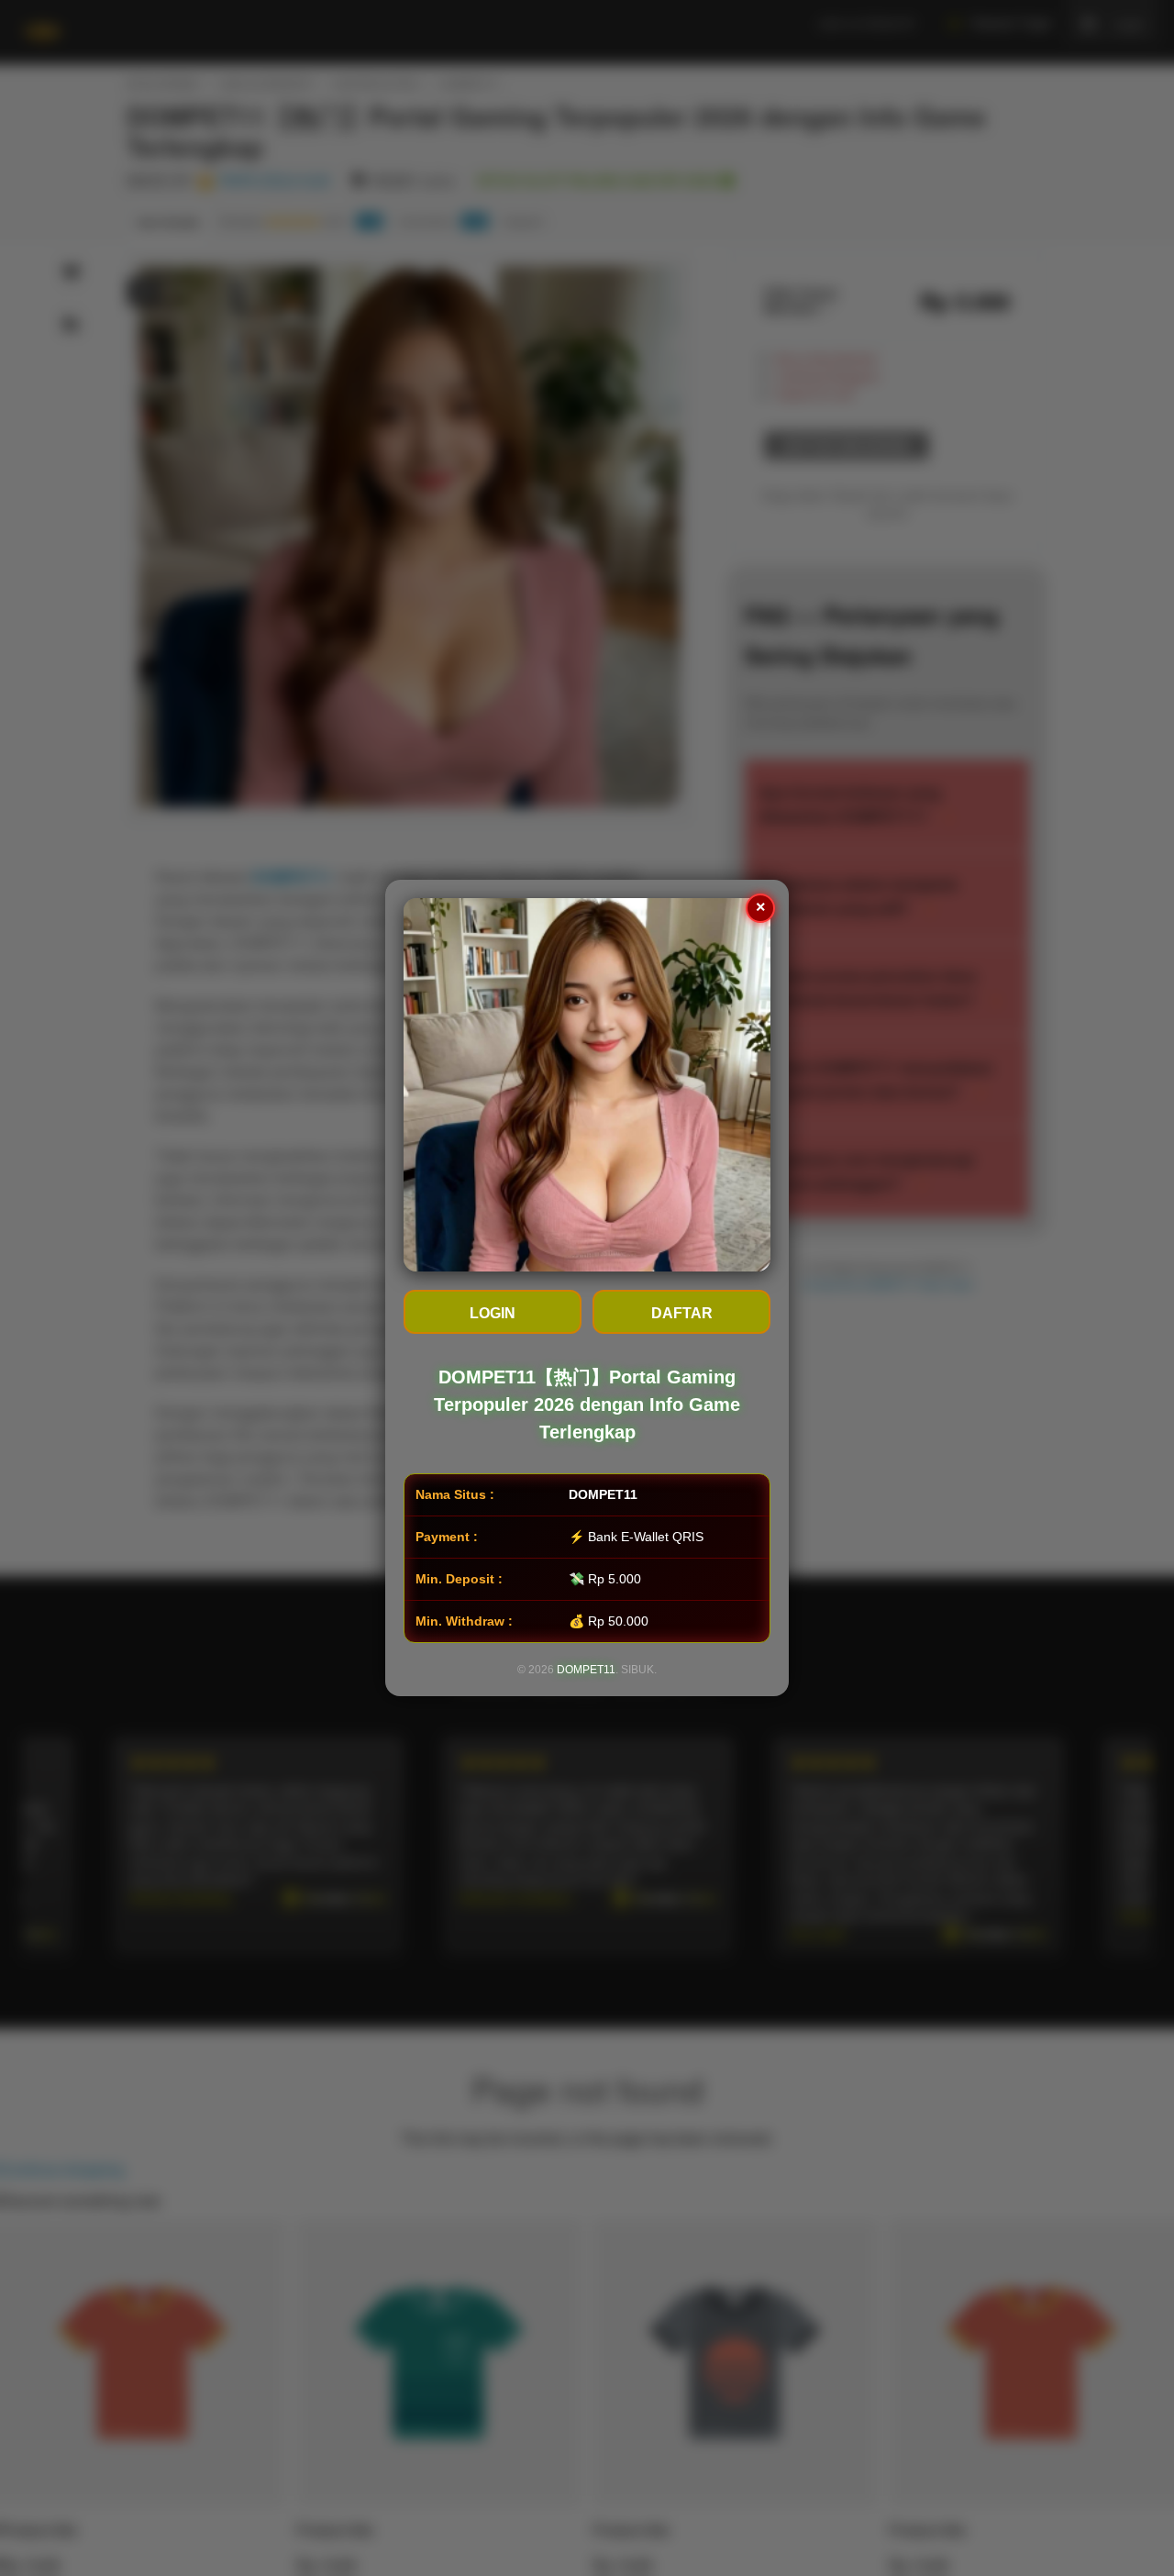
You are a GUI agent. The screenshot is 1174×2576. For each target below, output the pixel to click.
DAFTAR (682, 1313)
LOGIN (493, 1313)
